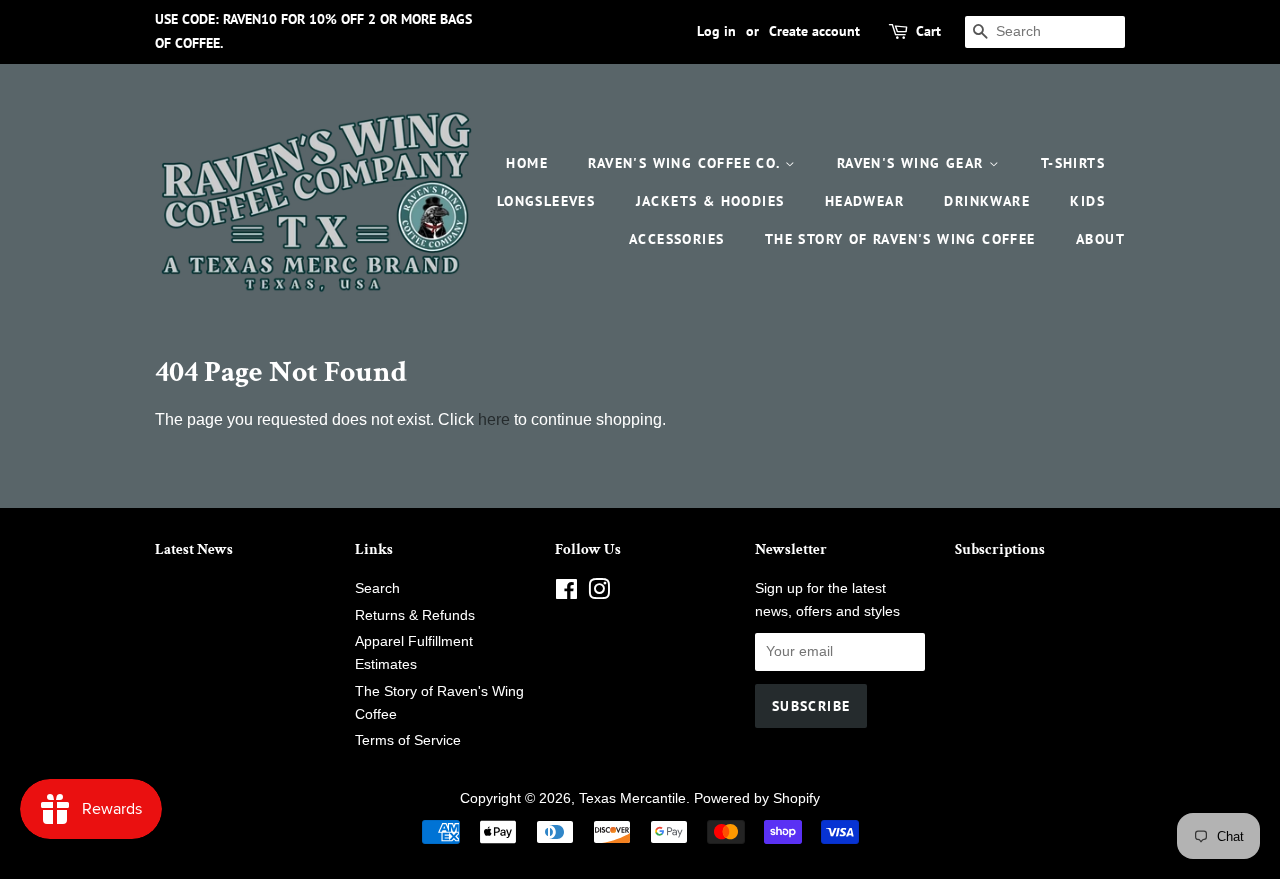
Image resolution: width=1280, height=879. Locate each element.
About (1100, 239)
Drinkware (987, 201)
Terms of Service (408, 740)
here (494, 419)
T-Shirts (1073, 163)
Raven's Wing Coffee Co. (686, 163)
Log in (716, 31)
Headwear (864, 201)
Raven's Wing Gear (913, 163)
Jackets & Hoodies (710, 201)
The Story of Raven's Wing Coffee (900, 239)
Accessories (676, 239)
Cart (928, 31)
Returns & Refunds (415, 615)
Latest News (194, 549)
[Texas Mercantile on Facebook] (566, 593)
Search (377, 588)
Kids (1087, 201)
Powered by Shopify (757, 798)
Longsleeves (546, 201)
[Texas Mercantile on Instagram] (599, 593)
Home (527, 163)
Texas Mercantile (632, 798)
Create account (814, 31)
